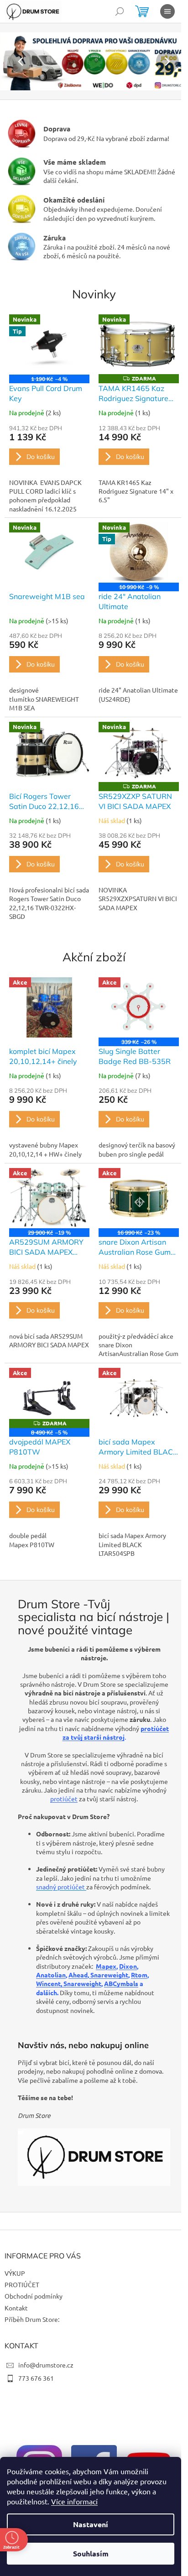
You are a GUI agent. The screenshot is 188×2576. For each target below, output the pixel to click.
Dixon (128, 1966)
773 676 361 (36, 2378)
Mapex (106, 1966)
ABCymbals (121, 1983)
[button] (14, 61)
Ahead (78, 1975)
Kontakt (16, 2308)
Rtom (139, 1975)
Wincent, (50, 1983)
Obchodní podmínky (34, 2296)
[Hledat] (120, 11)
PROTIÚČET (22, 2284)
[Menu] (167, 11)
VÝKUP (15, 2273)
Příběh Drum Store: (32, 2319)
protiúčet (64, 1799)
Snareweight (109, 1975)
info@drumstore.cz (46, 2365)
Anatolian (51, 1975)
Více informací (74, 2501)
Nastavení (91, 2524)
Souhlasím (91, 2553)
